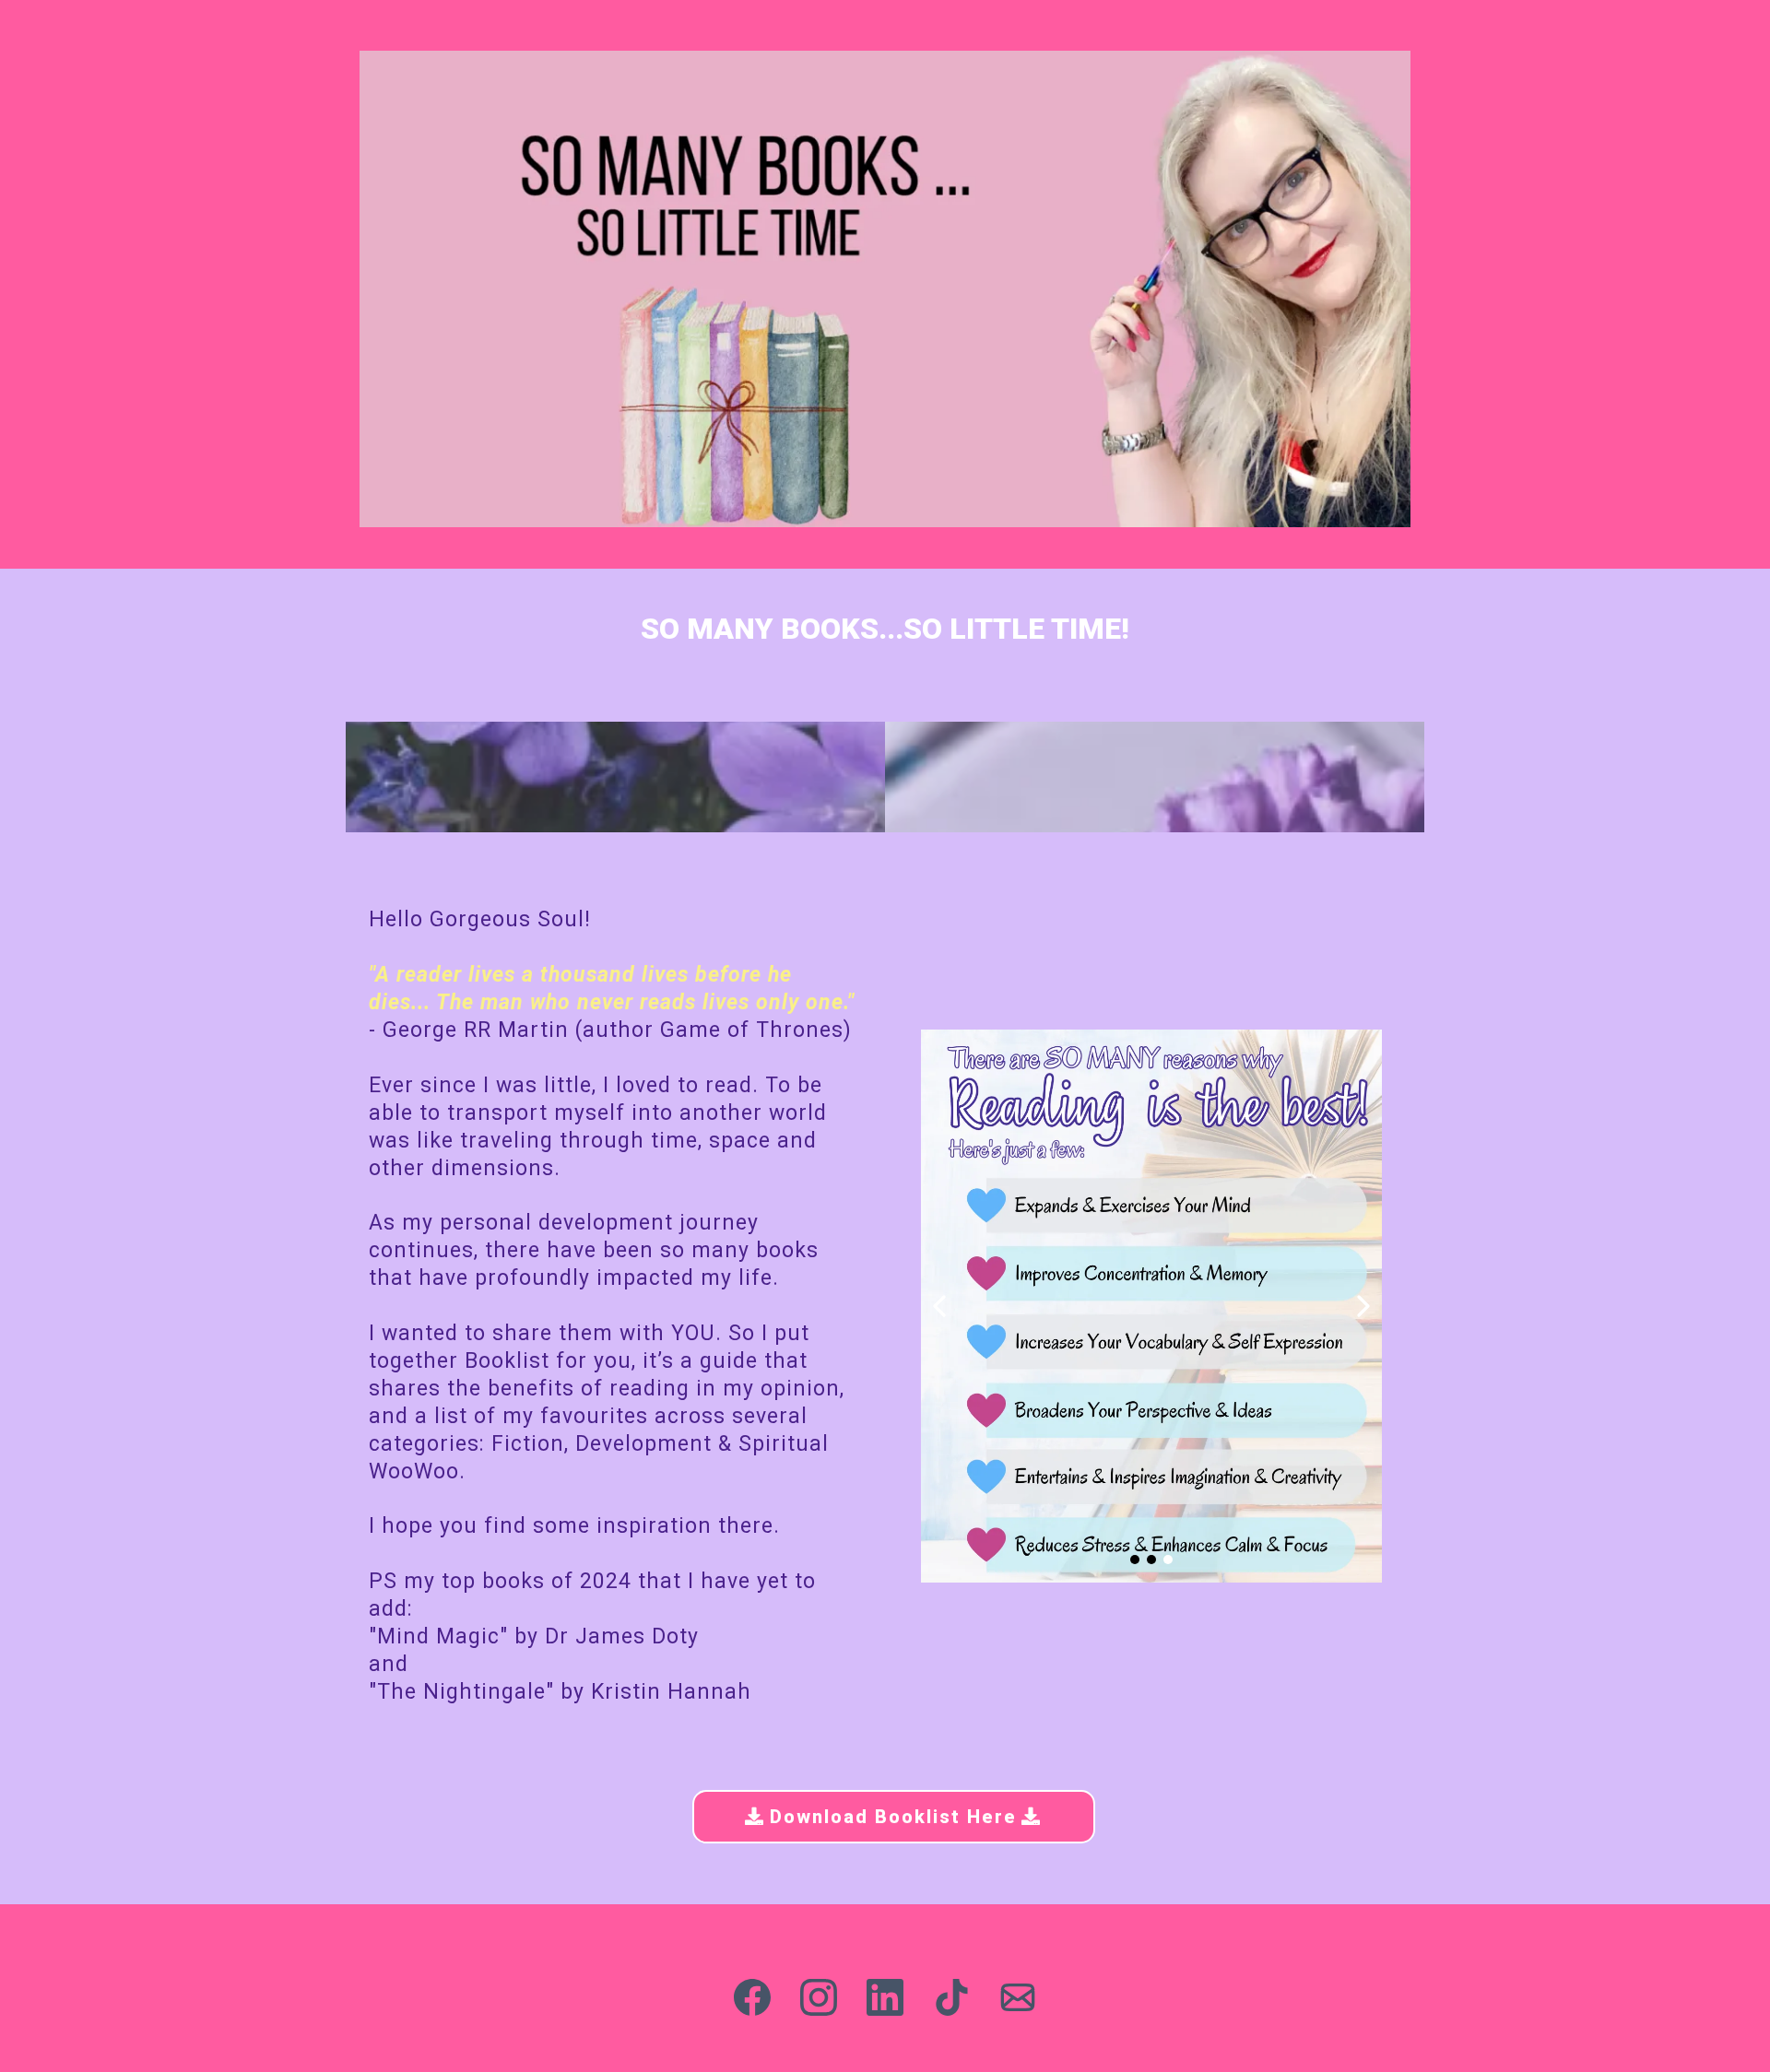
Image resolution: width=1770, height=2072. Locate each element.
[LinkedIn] (885, 1997)
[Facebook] (752, 1997)
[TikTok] (951, 1997)
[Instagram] (819, 1997)
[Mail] (1018, 1997)
